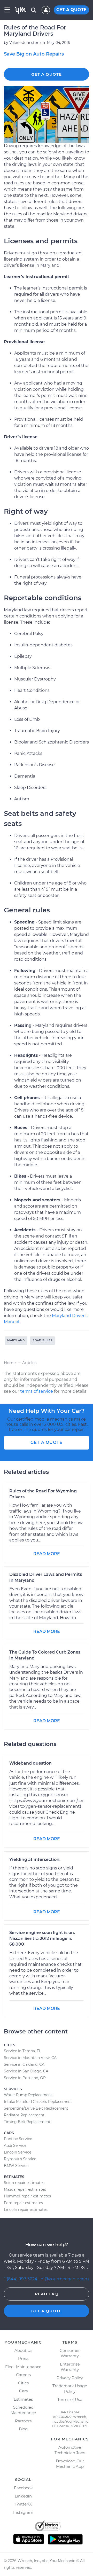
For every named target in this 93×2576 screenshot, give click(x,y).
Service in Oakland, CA (24, 2064)
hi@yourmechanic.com (65, 2279)
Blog (23, 2429)
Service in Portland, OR (25, 2078)
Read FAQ (47, 2294)
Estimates (23, 2399)
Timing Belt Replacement (27, 2122)
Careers (23, 2375)
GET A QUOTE (71, 10)
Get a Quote (47, 74)
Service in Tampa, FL (22, 2051)
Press (23, 2358)
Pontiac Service (18, 2139)
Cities (23, 2383)
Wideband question (30, 1763)
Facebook (23, 2488)
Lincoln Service (18, 2152)
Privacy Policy (70, 2378)
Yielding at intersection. (35, 1859)
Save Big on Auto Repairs (34, 54)
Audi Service (15, 2146)
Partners (23, 2421)
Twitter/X (23, 2504)
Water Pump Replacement (28, 2095)
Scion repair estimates (24, 2183)
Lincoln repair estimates (26, 2210)
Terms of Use (70, 2399)
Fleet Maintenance (23, 2367)
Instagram (23, 2512)
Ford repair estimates (23, 2203)
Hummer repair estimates (27, 2196)
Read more (47, 1554)
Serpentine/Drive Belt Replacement (36, 2108)
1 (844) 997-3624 (21, 2279)
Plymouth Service (20, 2159)
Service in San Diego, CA (26, 2071)
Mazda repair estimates (25, 2189)
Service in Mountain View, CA (30, 2058)
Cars (23, 2391)
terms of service (37, 1391)
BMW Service (16, 2166)
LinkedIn (23, 2496)
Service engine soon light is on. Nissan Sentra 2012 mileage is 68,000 (42, 1939)
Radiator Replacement (24, 2115)
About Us (23, 2350)
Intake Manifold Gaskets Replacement (38, 2102)
